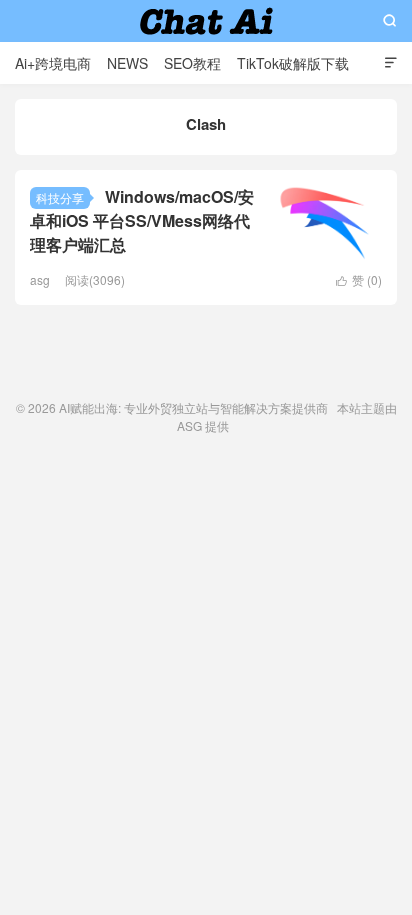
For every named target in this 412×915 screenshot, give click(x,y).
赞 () (359, 279)
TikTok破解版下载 (293, 63)
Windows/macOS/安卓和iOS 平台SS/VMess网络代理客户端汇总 (142, 220)
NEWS (127, 63)
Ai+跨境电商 (53, 63)
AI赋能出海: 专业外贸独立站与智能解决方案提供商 (206, 21)
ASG (189, 425)
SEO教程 (192, 63)
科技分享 (60, 197)
